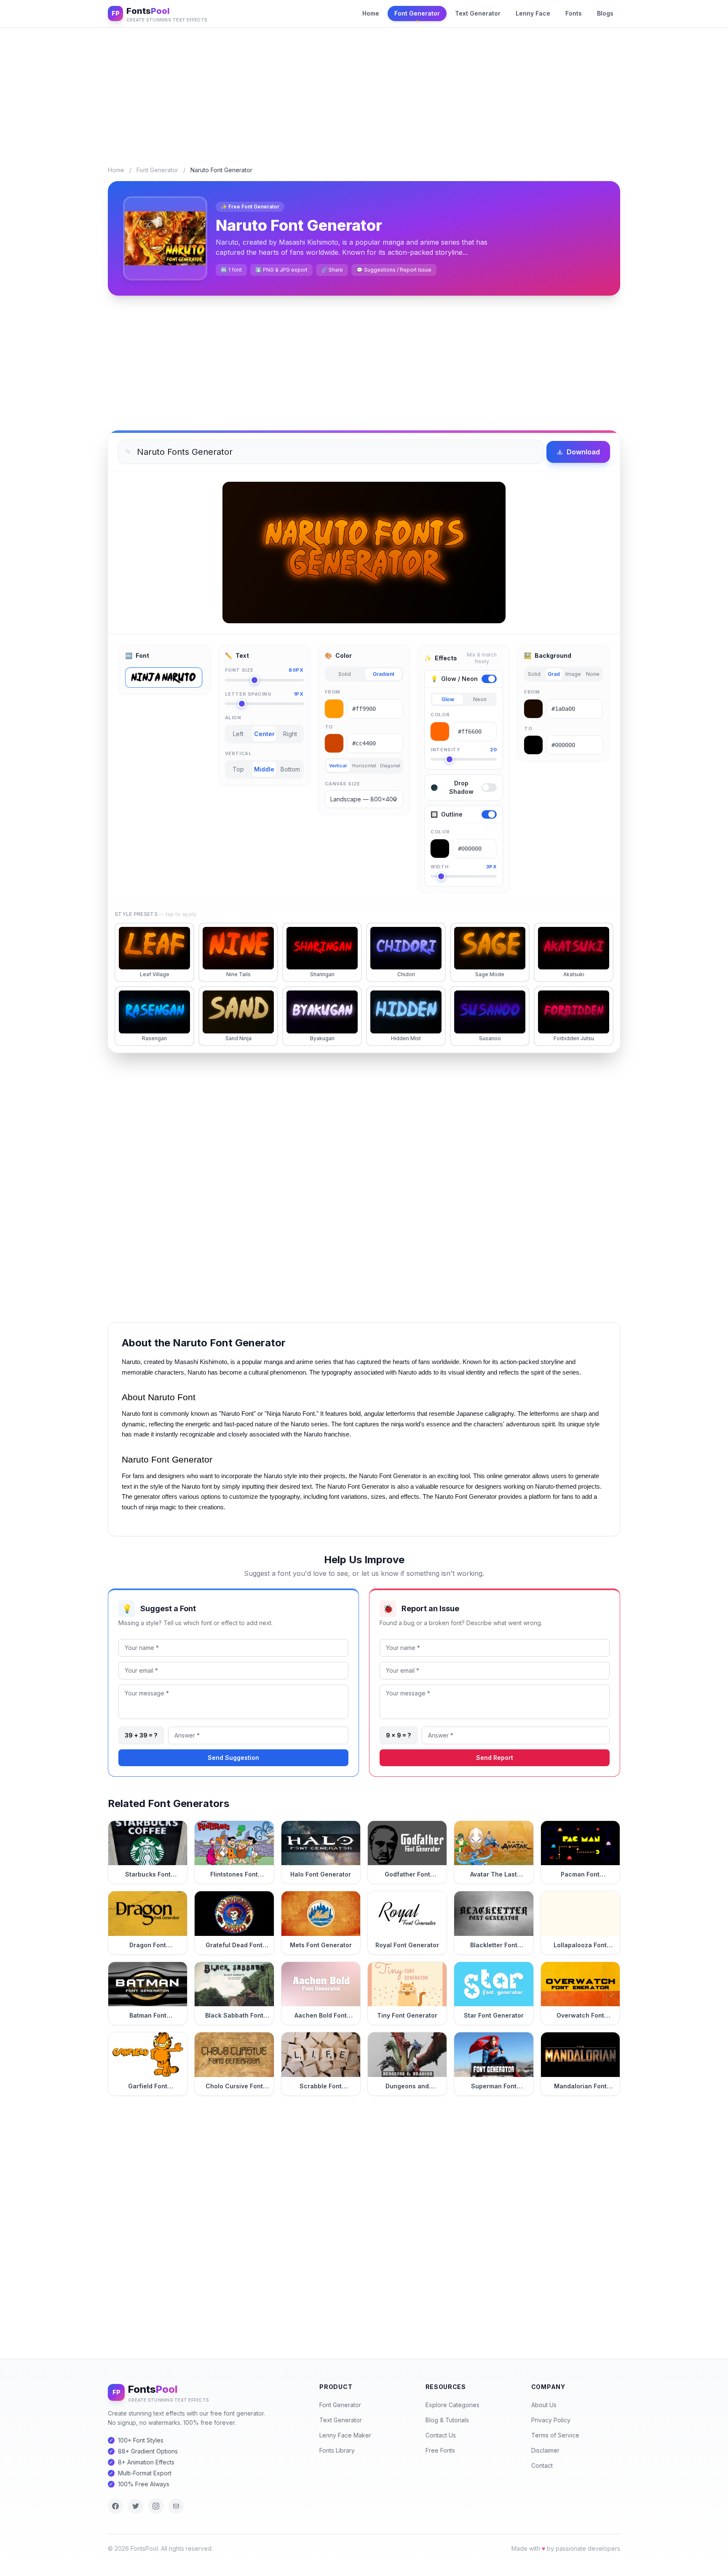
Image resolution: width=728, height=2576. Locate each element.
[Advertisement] (364, 90)
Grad (554, 674)
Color (440, 715)
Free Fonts (440, 2450)
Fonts (574, 13)
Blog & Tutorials (447, 2420)
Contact (542, 2465)
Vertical (238, 753)
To (329, 727)
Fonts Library (337, 2450)
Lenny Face (533, 13)
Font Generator (417, 13)
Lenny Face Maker (345, 2435)
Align (233, 718)
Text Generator (478, 13)
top (238, 769)
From (333, 692)
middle (264, 769)
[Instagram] (156, 2506)
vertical (338, 766)
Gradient (384, 674)
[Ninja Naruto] (164, 678)
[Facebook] (115, 2506)
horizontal (364, 766)
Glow (448, 699)
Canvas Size (343, 784)
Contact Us (441, 2435)
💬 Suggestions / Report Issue (394, 270)
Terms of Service (555, 2435)
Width (464, 867)
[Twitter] (136, 2506)
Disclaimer (545, 2450)
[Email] (176, 2506)
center (264, 734)
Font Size (264, 670)
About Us (544, 2405)
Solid (345, 674)
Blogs (605, 13)
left (238, 734)
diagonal (390, 766)
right (290, 734)
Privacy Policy (551, 2420)
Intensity (464, 750)
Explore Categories (452, 2405)
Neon (480, 699)
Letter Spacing (264, 694)
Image (573, 674)
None (593, 674)
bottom (290, 769)
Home (371, 13)
